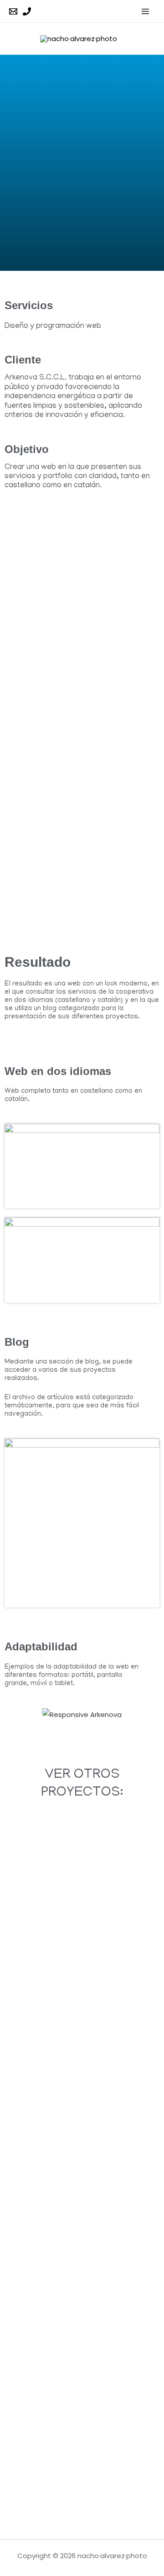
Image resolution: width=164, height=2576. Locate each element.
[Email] (13, 11)
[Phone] (27, 11)
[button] (13, 1715)
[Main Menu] (146, 11)
